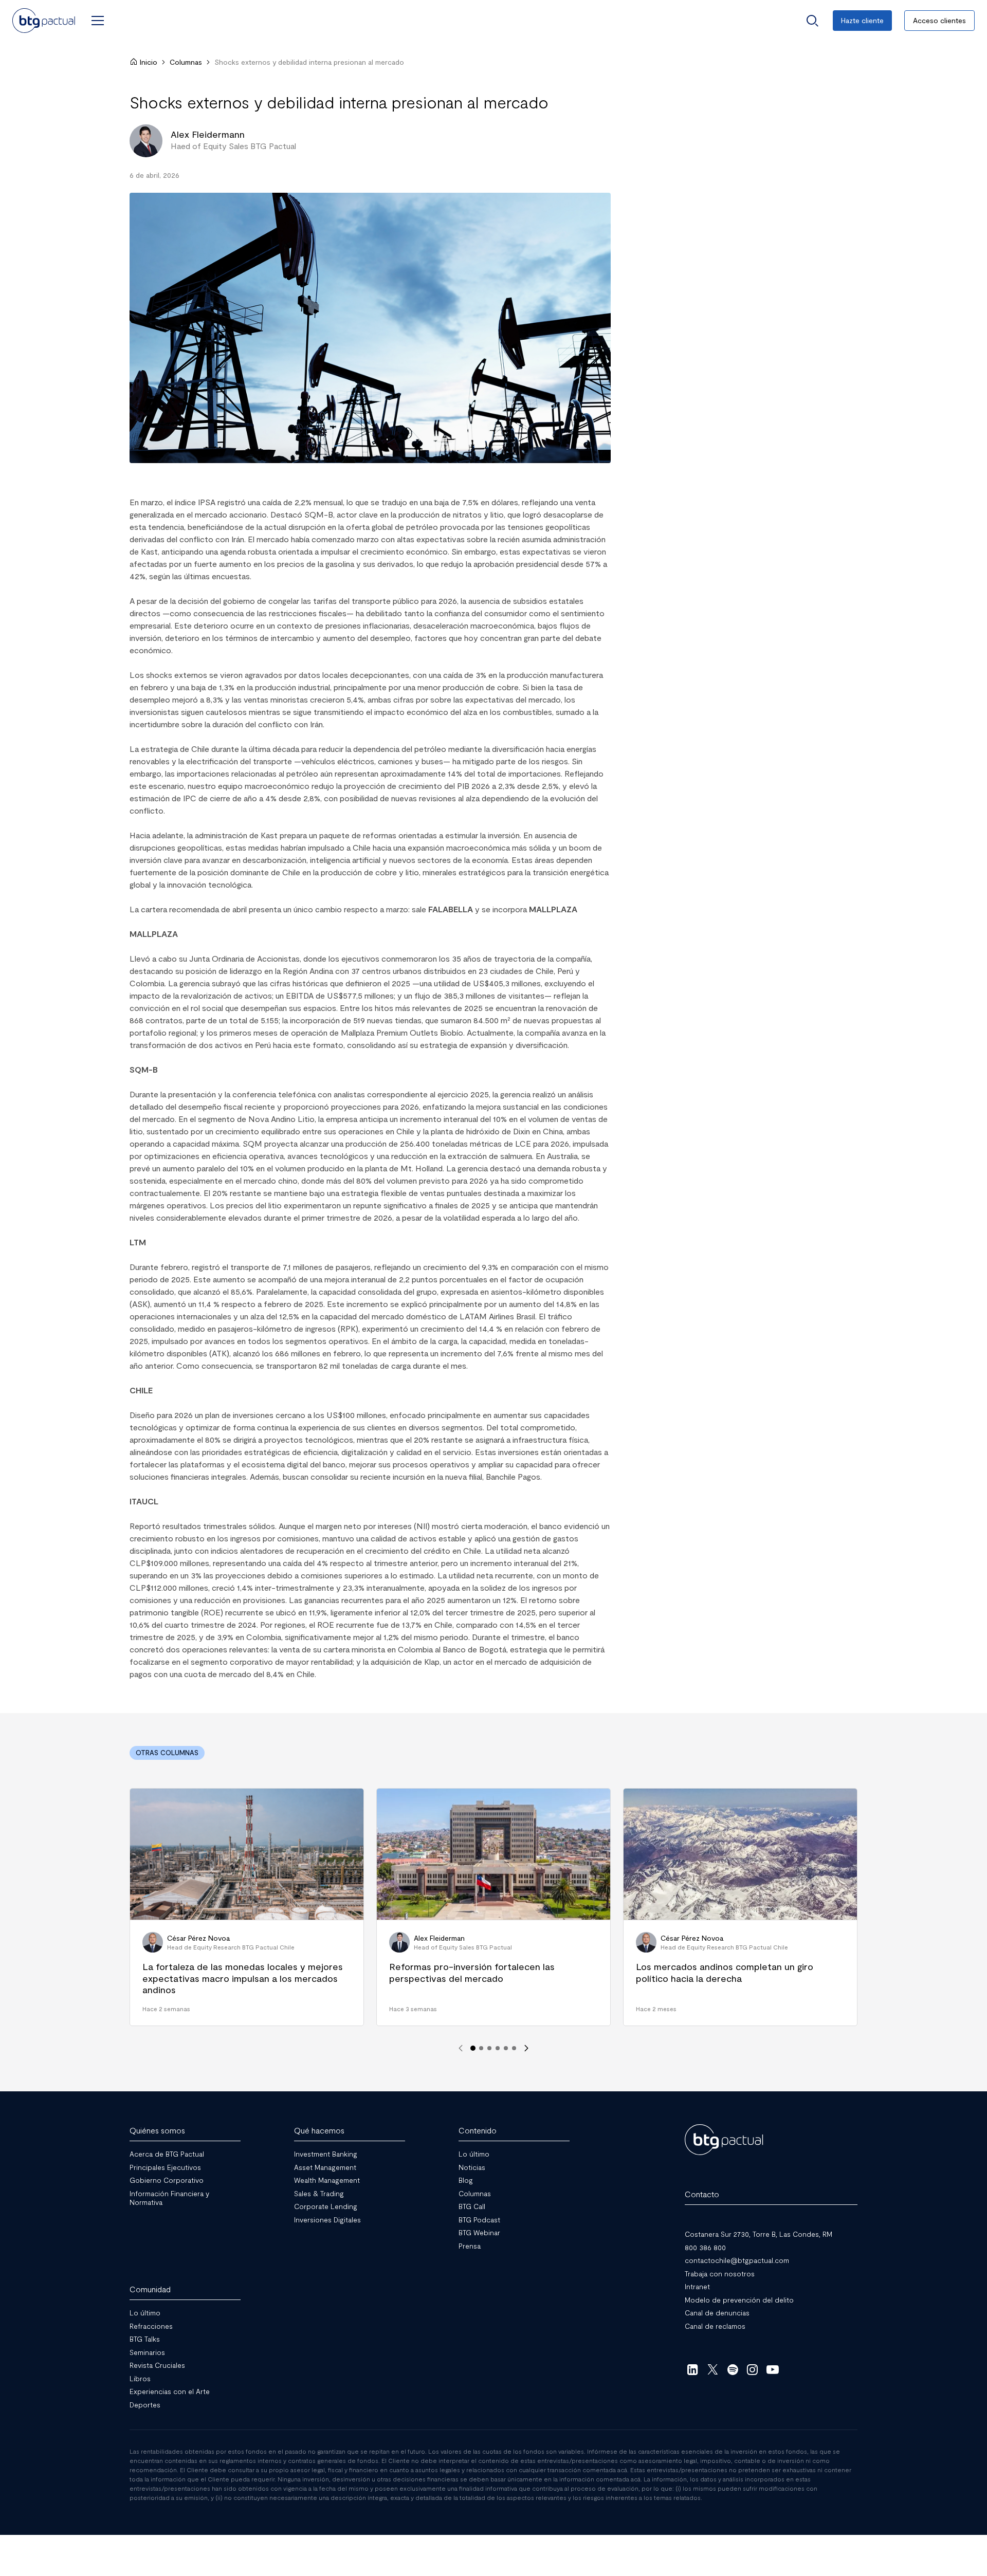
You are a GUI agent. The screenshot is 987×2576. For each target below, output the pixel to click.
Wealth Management (327, 2180)
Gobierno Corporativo (167, 2180)
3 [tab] (489, 2048)
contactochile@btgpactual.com (737, 2260)
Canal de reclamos (715, 2325)
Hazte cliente (862, 20)
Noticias (472, 2167)
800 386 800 (705, 2247)
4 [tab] (498, 2048)
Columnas (186, 62)
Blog (466, 2180)
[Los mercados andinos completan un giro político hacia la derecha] (740, 1907)
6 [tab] (514, 2048)
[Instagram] (753, 2369)
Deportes (145, 2404)
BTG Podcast (479, 2219)
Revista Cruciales (157, 2365)
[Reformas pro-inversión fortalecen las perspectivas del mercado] (493, 1907)
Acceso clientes (939, 20)
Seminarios (147, 2352)
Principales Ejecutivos (165, 2167)
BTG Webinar (479, 2232)
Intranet (697, 2286)
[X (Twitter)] (713, 2369)
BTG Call (472, 2206)
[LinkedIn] (693, 2369)
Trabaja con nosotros (720, 2273)
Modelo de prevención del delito (739, 2299)
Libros (140, 2378)
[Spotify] (733, 2369)
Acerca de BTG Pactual (167, 2154)
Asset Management (325, 2167)
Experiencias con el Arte (170, 2391)
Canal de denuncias (717, 2313)
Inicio (149, 62)
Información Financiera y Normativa (169, 2197)
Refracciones (151, 2325)
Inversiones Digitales (327, 2219)
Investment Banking (326, 2154)
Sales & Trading (319, 2193)
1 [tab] (473, 2048)
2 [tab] (481, 2048)
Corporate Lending (326, 2206)
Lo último (474, 2154)
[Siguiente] (526, 2048)
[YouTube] (772, 2369)
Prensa (470, 2245)
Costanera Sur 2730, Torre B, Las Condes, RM (758, 2234)
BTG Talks (145, 2339)
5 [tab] (506, 2048)
